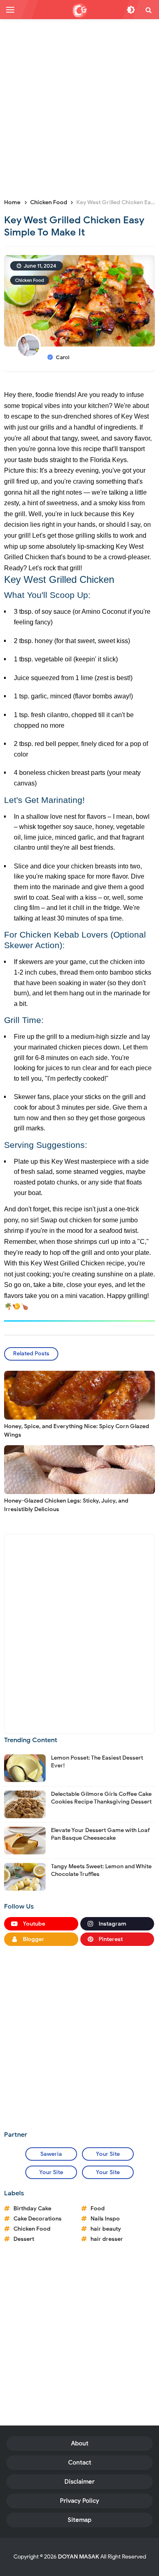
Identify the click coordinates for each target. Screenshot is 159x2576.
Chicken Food (30, 280)
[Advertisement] (79, 108)
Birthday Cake (32, 2208)
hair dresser (107, 2239)
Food (98, 2208)
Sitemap (79, 2520)
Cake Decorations (38, 2219)
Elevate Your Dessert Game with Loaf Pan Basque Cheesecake (100, 1834)
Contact (80, 2463)
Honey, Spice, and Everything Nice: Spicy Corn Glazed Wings (77, 1431)
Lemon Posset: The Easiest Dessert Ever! (97, 1761)
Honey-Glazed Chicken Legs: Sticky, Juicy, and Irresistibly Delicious (66, 1505)
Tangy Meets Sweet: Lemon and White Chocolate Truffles (101, 1870)
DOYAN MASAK (78, 2557)
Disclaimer (79, 2482)
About (80, 2443)
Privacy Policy (79, 2501)
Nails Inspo (105, 2219)
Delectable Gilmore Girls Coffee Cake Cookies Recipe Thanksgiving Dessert (101, 1798)
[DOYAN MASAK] (79, 11)
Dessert (24, 2239)
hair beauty (106, 2229)
